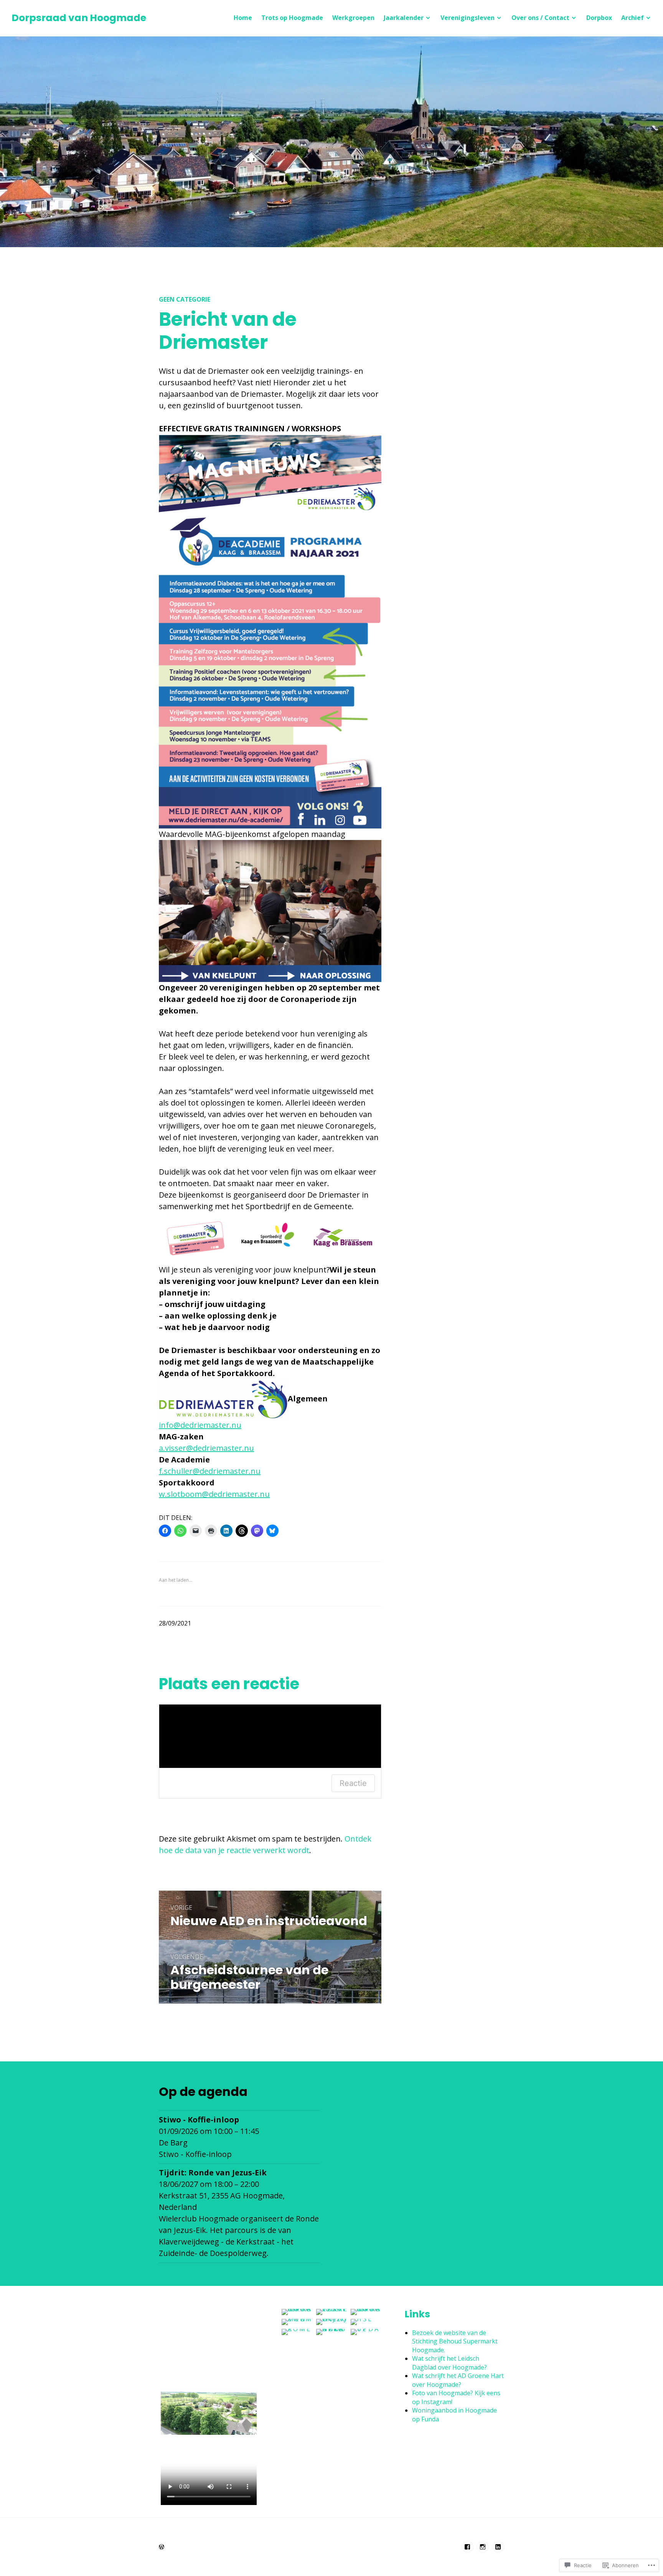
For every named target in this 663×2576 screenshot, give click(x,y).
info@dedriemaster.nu (200, 1425)
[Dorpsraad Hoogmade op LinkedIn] (498, 2547)
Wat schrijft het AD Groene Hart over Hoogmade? (458, 2380)
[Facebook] (467, 2547)
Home (243, 18)
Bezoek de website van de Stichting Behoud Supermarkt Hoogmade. (455, 2341)
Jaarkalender (404, 18)
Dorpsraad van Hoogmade (79, 18)
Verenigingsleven (468, 18)
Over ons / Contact (540, 18)
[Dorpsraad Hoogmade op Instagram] (483, 2547)
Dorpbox (599, 18)
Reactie (353, 1783)
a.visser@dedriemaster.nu (206, 1448)
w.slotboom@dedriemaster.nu (214, 1494)
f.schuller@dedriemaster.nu (210, 1471)
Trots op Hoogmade (292, 18)
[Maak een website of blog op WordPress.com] (162, 2547)
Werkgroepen (353, 18)
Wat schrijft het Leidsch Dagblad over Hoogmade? (449, 2363)
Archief (632, 18)
